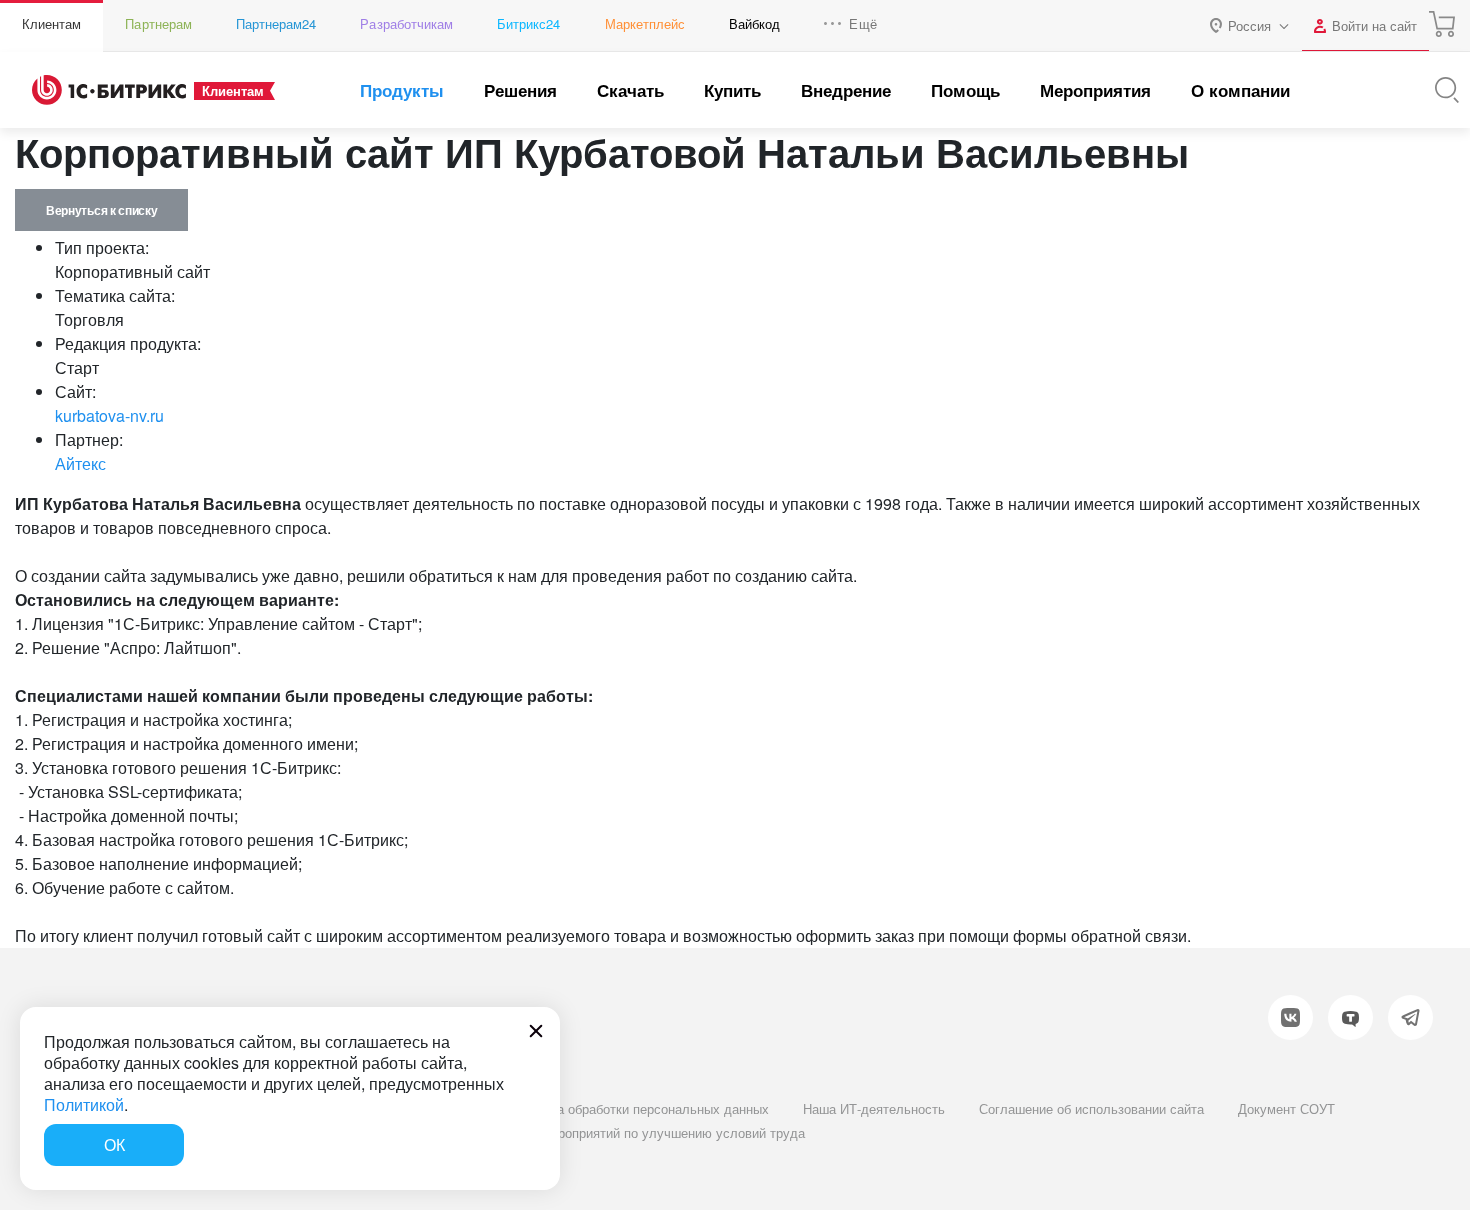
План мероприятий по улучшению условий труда (656, 1132)
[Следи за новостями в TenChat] (1350, 1017)
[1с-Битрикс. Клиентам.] (109, 90)
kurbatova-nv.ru (109, 415)
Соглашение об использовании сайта (1091, 1108)
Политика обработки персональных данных (638, 1108)
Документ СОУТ (1286, 1108)
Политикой (84, 1104)
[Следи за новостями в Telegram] (1410, 1017)
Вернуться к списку (101, 210)
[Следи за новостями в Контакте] (1290, 1017)
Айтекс (80, 463)
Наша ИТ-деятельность (874, 1108)
